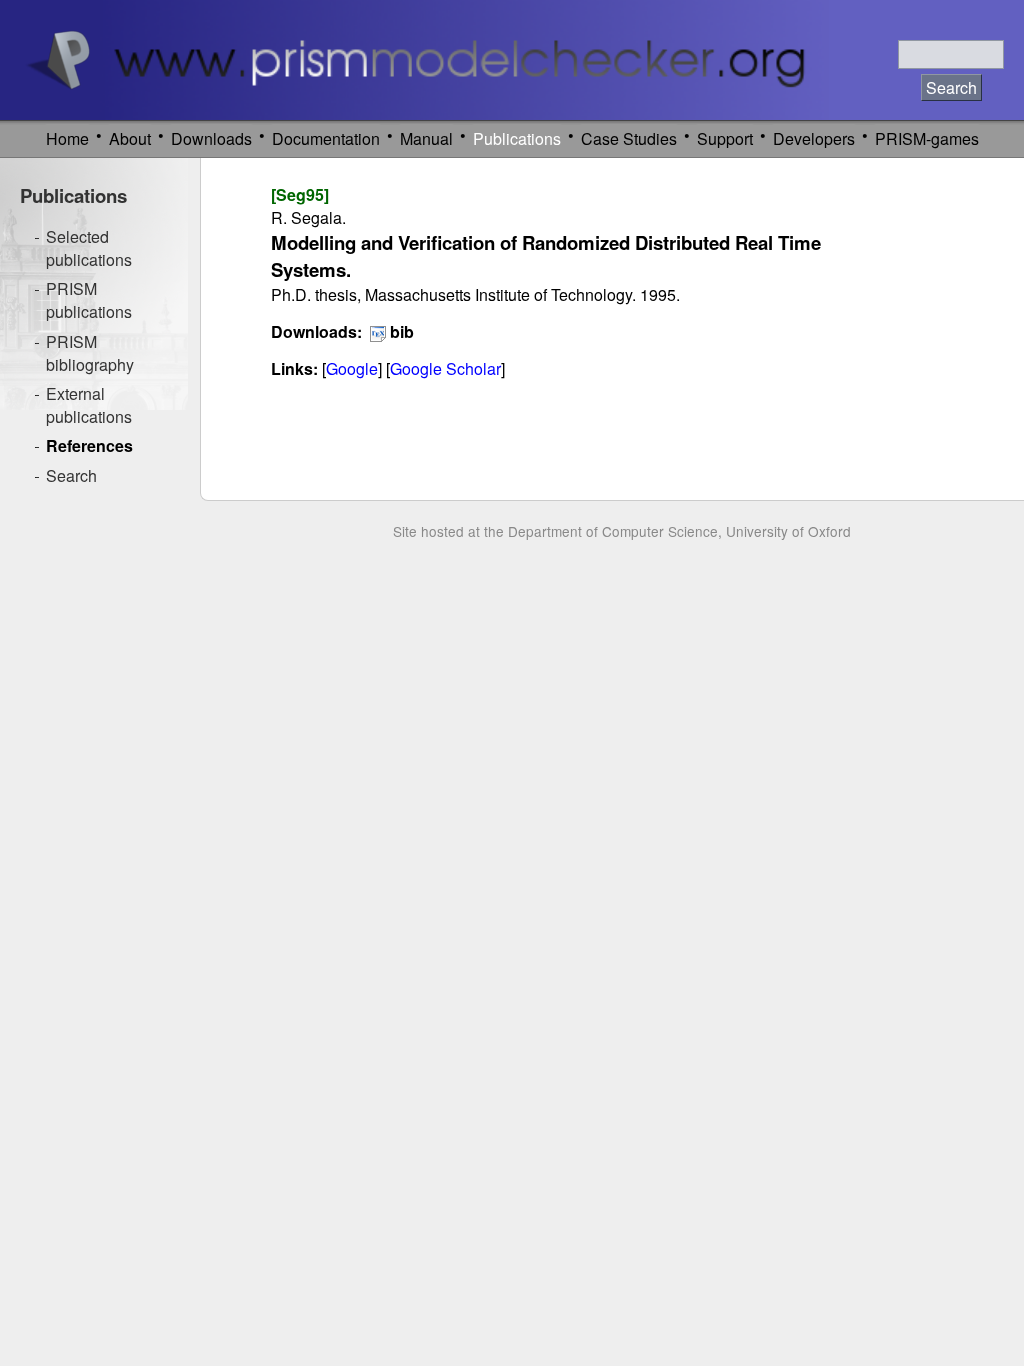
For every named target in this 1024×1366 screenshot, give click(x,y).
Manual (426, 138)
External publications (89, 405)
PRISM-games (927, 138)
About (130, 138)
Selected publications (89, 248)
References (89, 445)
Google (352, 368)
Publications (517, 138)
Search (71, 475)
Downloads (211, 138)
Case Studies (629, 138)
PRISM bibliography (90, 353)
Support (725, 138)
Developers (814, 138)
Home (67, 138)
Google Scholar (445, 368)
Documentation (326, 138)
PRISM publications (89, 300)
